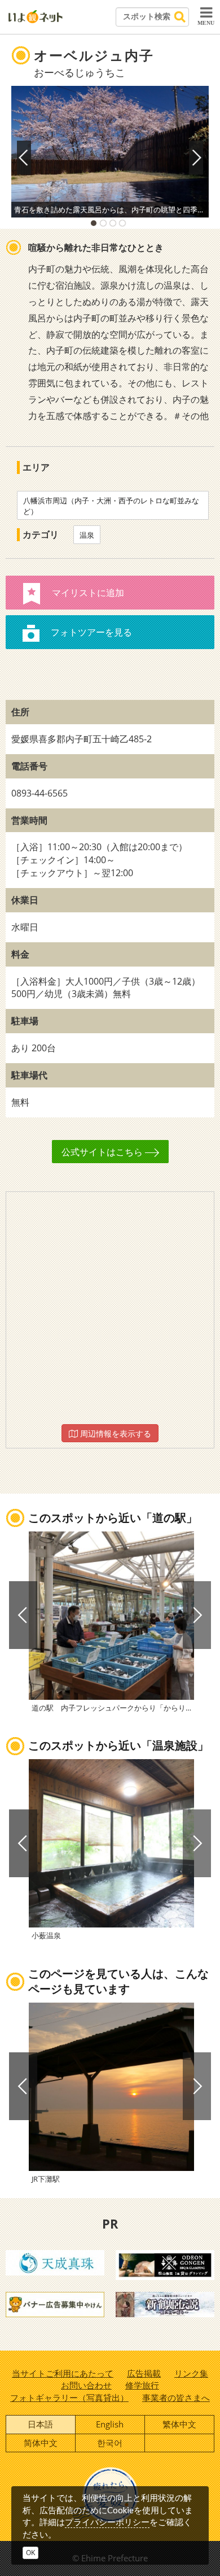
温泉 (87, 535)
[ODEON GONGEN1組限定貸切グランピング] (165, 2264)
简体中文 (41, 2443)
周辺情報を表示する (115, 1433)
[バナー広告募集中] (55, 2304)
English (110, 2424)
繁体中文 (179, 2424)
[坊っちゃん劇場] (165, 2304)
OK (30, 2553)
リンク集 (191, 2373)
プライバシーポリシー (107, 2522)
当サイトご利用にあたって (63, 2373)
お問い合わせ (86, 2385)
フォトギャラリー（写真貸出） (69, 2397)
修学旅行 (142, 2385)
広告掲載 (144, 2373)
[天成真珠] (55, 2262)
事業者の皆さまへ (176, 2397)
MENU (206, 23)
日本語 (40, 2424)
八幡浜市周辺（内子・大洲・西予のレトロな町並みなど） (111, 506)
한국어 (110, 2443)
